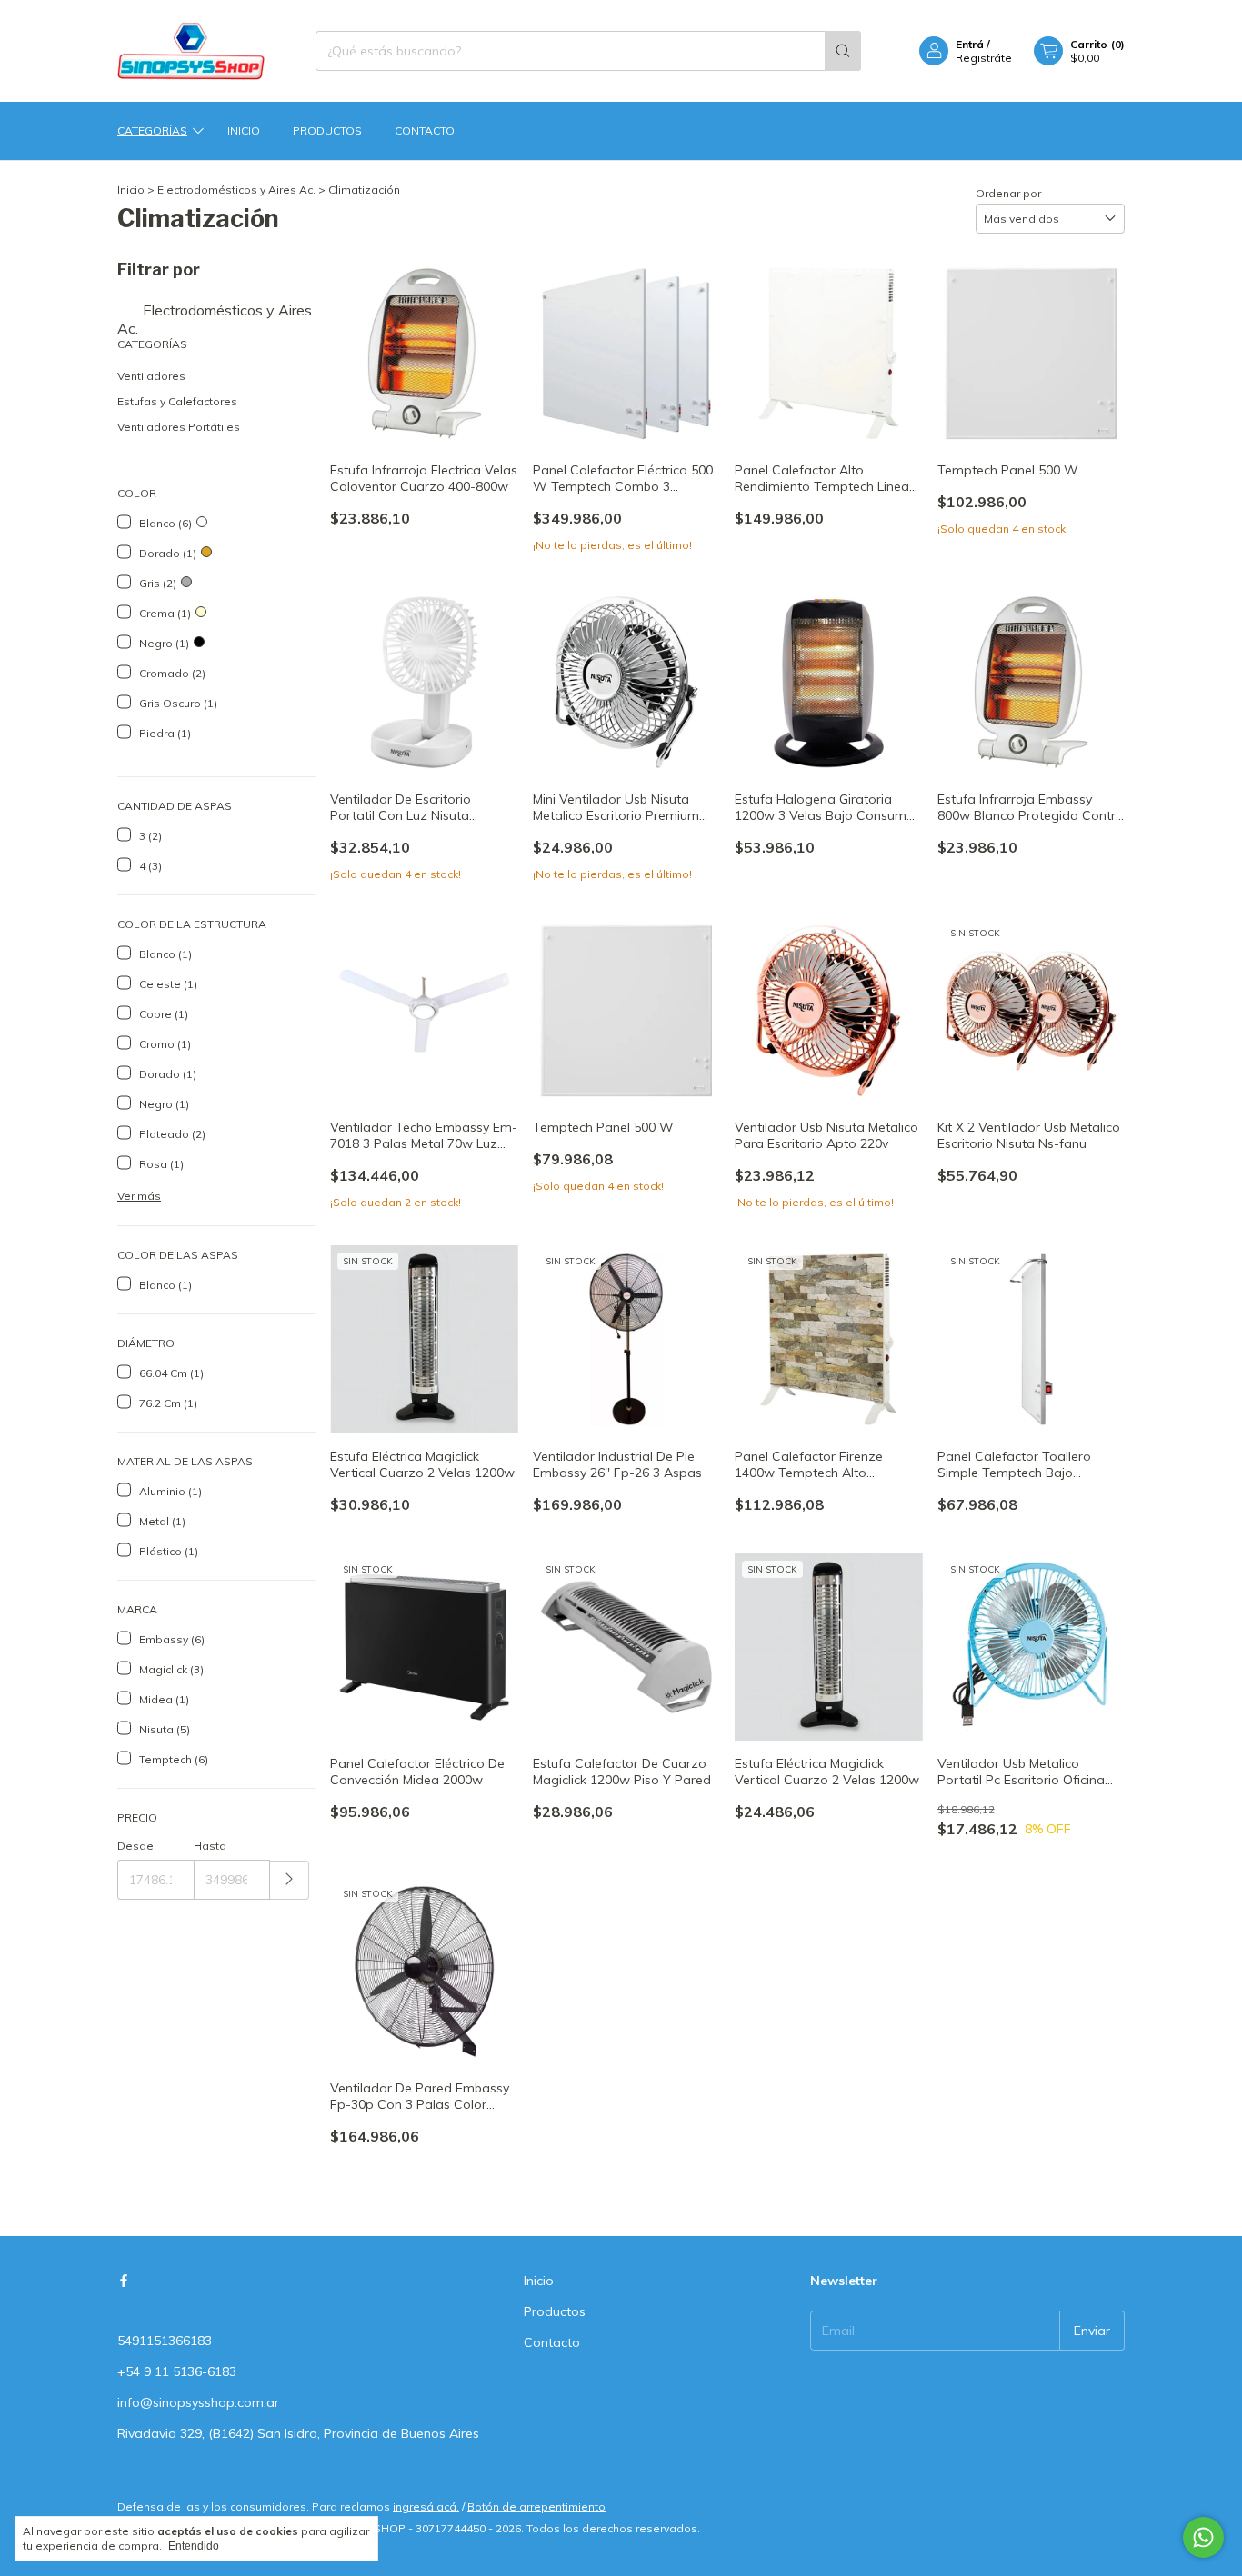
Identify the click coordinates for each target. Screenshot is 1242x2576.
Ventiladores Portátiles (179, 427)
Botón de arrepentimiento (536, 2506)
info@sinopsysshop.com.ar (198, 2402)
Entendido (194, 2546)
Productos (327, 130)
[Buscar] (843, 51)
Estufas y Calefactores (177, 401)
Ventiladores (151, 376)
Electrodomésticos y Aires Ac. (236, 190)
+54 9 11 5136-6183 (177, 2371)
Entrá (970, 44)
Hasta (210, 1846)
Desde (135, 1846)
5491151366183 (165, 2341)
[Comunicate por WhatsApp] (1203, 2537)
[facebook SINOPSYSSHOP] (124, 2281)
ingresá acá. (426, 2506)
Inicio (244, 130)
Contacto (425, 130)
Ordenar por (1008, 193)
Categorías (152, 130)
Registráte (984, 58)
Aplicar (290, 1880)
